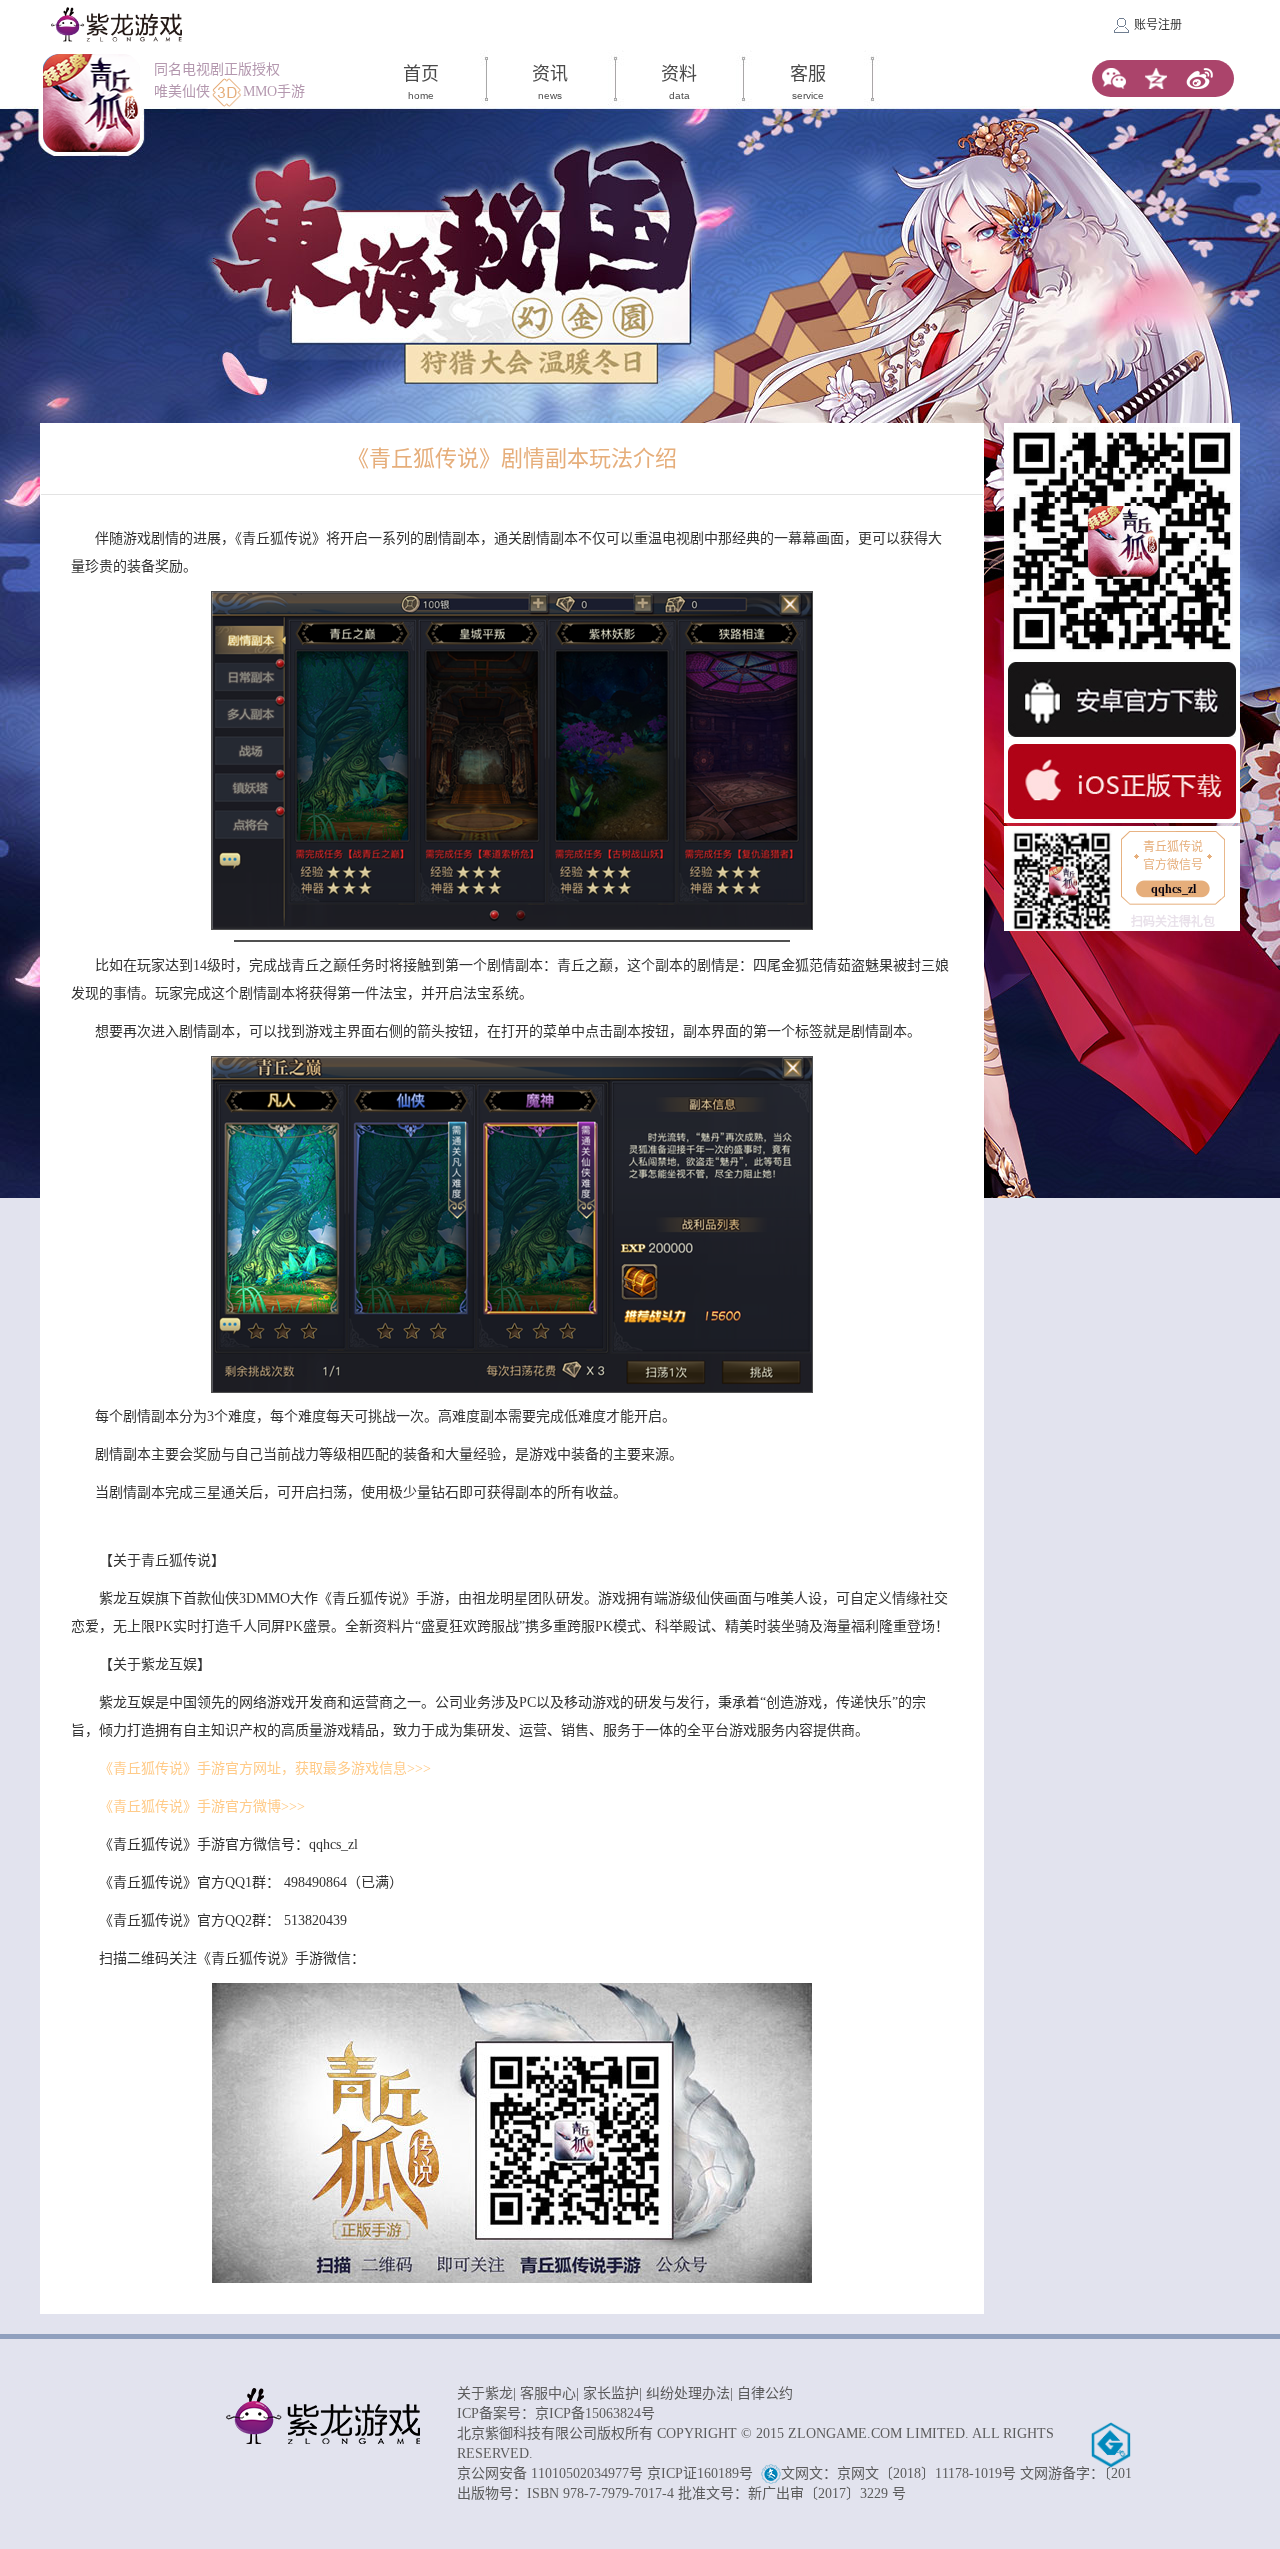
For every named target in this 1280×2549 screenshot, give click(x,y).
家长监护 (611, 2393)
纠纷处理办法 (688, 2393)
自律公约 (765, 2393)
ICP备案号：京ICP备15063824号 (556, 2413)
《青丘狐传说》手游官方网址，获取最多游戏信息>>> (265, 1768)
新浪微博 (1199, 78)
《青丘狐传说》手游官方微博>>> (202, 1806)
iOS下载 (1122, 781)
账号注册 (1158, 25)
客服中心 (548, 2393)
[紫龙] (116, 25)
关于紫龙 (485, 2393)
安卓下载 (1122, 699)
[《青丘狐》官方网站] (91, 103)
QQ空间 (1156, 78)
